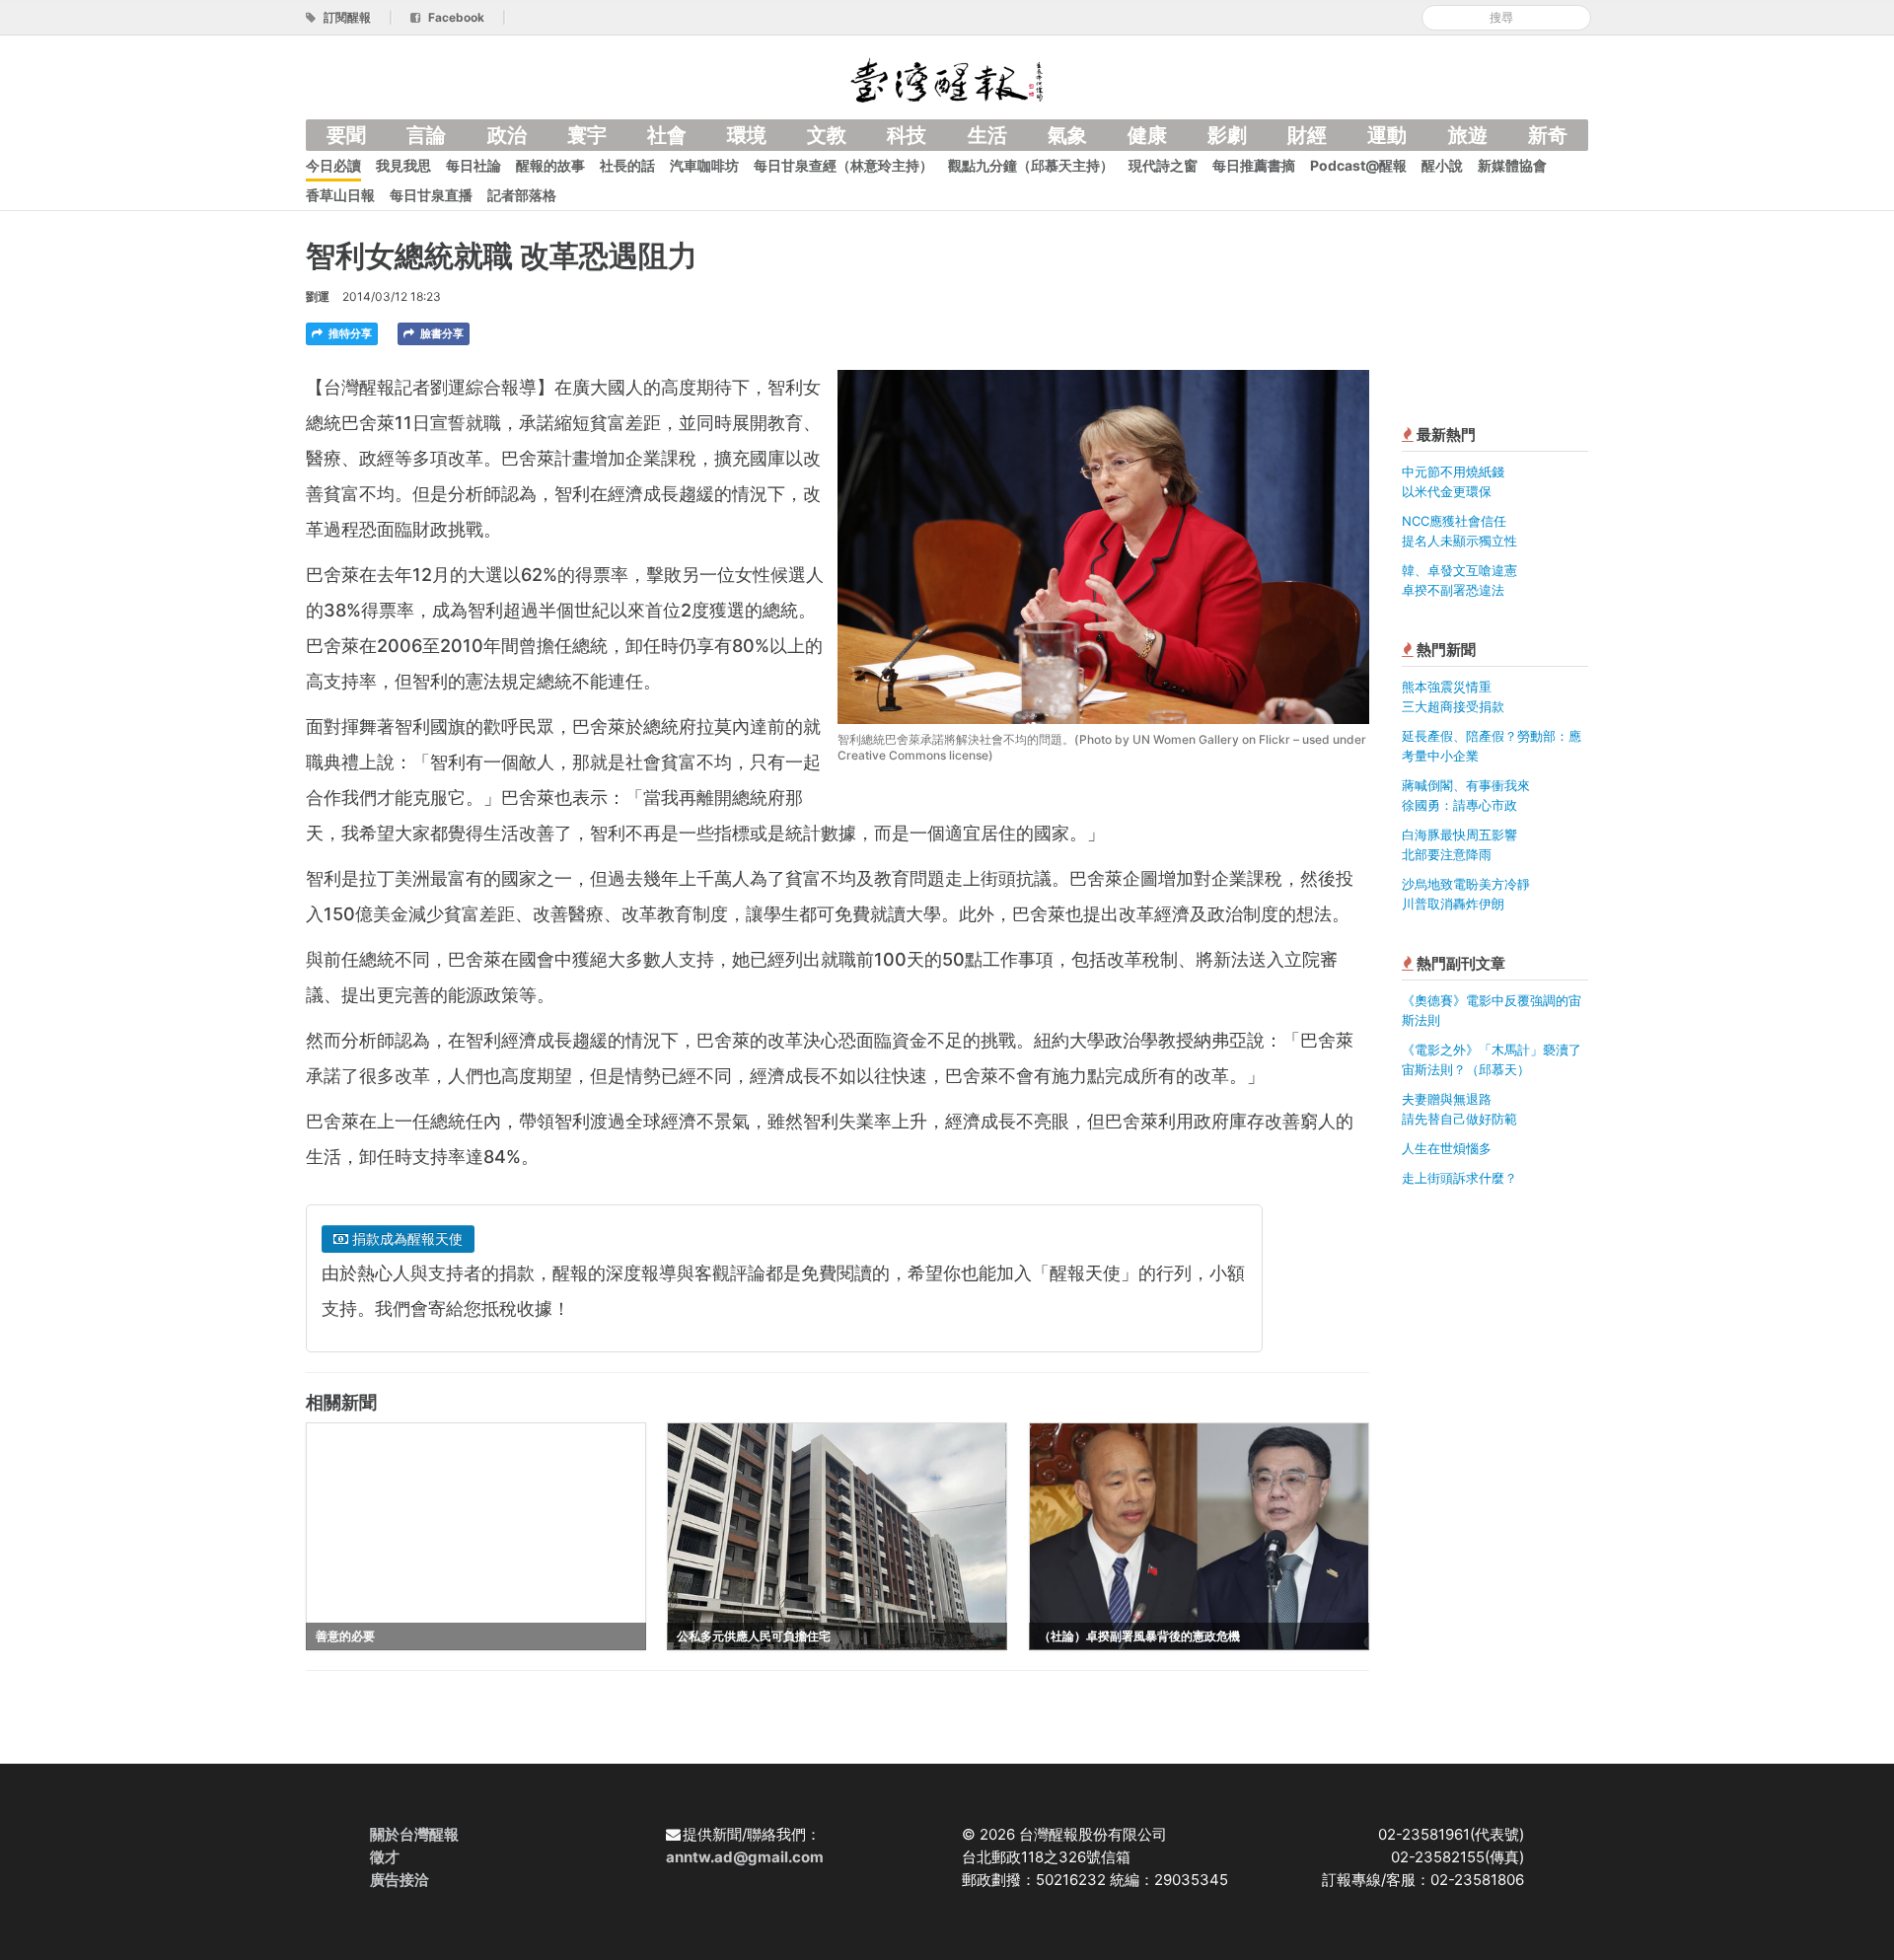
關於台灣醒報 (414, 1834)
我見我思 (403, 165)
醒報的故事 (550, 165)
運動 (1387, 135)
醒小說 (1442, 165)
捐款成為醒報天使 (405, 1238)
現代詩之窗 (1163, 165)
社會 (667, 135)
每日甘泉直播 (431, 195)
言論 (426, 135)
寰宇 (587, 135)
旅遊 (1468, 135)
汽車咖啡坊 (704, 165)
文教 (827, 135)
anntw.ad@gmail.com (745, 1857)
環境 (747, 135)
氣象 (1067, 135)
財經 (1307, 135)
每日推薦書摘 (1254, 165)
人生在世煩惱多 (1447, 1148)
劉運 (318, 296)
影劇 (1227, 135)
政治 (507, 135)
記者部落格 (522, 195)
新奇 (1548, 135)
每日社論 (473, 165)
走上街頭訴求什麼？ (1459, 1178)
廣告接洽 (400, 1880)
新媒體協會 (1512, 165)
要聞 (346, 135)
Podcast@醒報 (1358, 165)
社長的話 (627, 165)
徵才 (385, 1857)
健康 (1147, 135)
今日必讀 (333, 165)
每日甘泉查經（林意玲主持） (843, 165)
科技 (907, 135)
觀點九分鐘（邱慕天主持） (1031, 165)
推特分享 (349, 333)
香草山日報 (340, 195)
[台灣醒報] (947, 78)
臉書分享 (440, 333)
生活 (987, 135)
